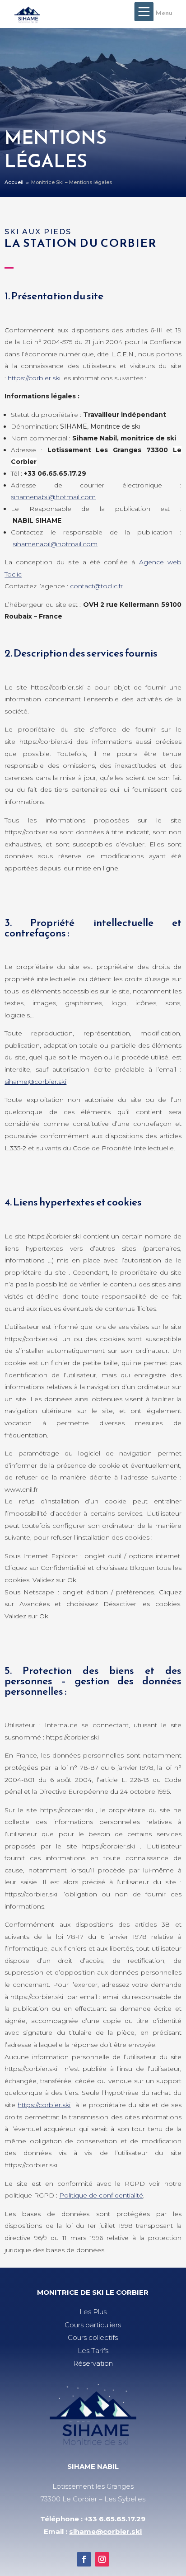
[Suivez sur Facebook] (84, 2559)
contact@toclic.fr (96, 586)
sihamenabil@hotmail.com (53, 497)
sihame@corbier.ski (35, 1082)
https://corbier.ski (34, 378)
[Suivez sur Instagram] (102, 2559)
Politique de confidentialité (101, 2195)
